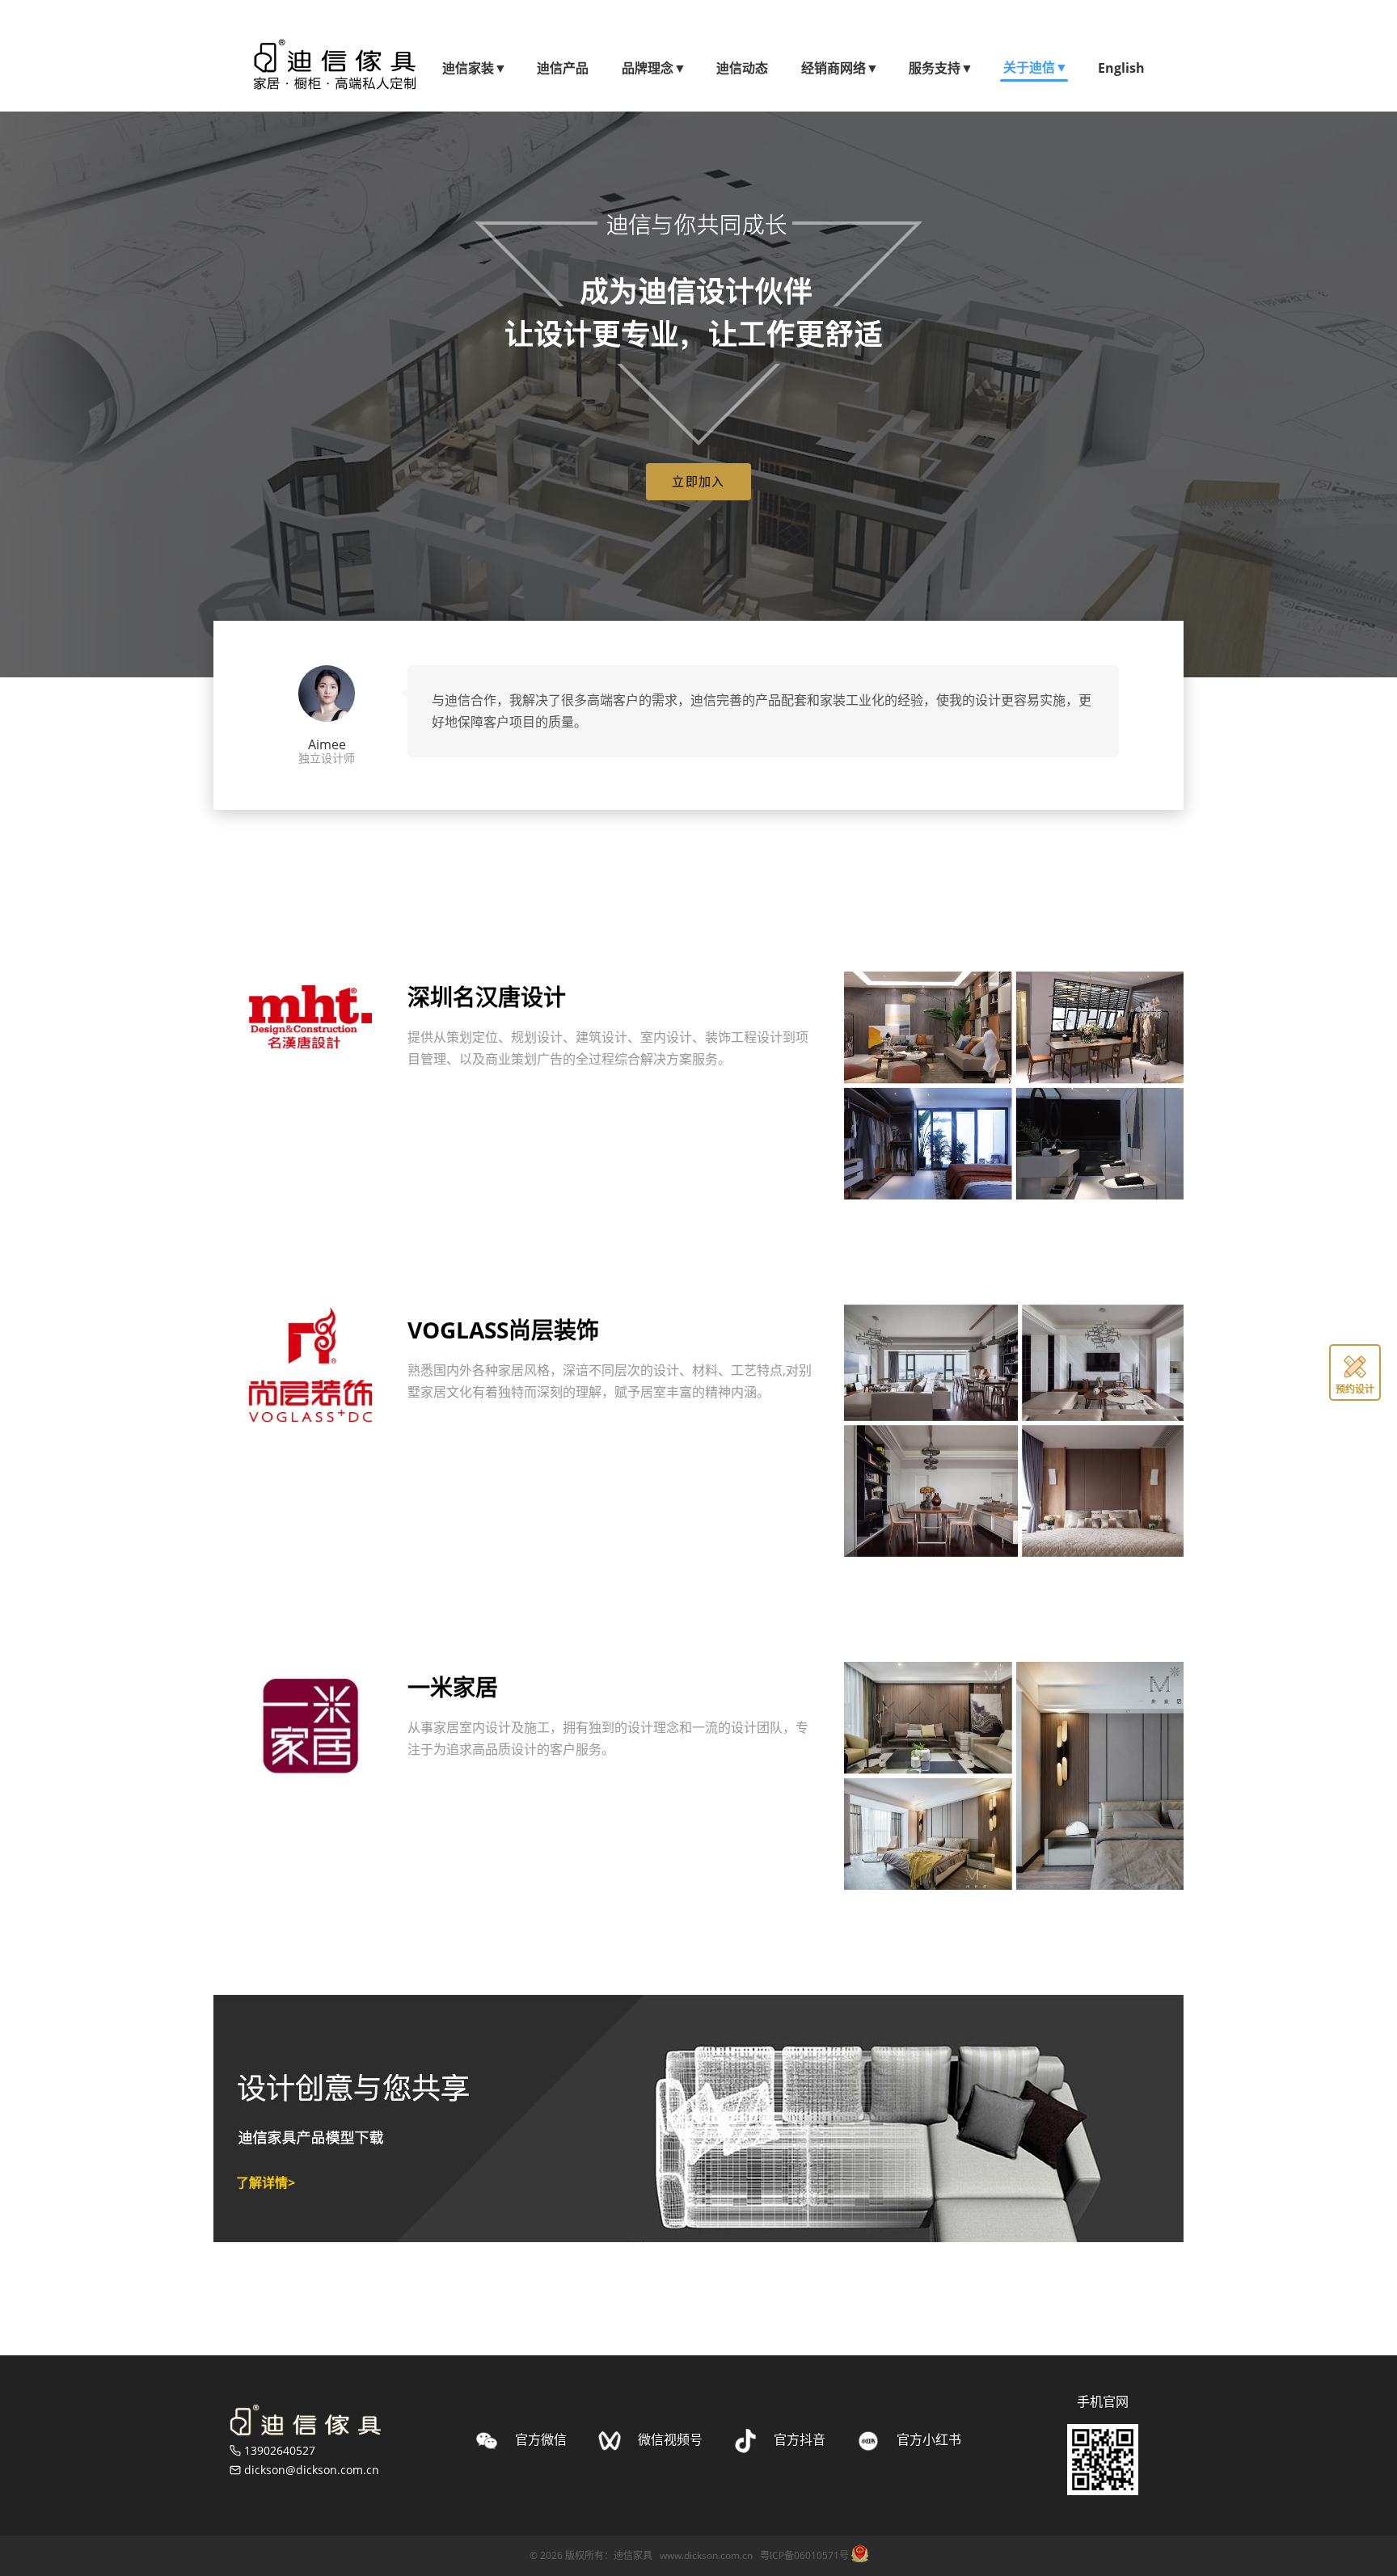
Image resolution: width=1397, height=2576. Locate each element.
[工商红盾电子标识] (860, 2553)
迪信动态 (742, 68)
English (1121, 68)
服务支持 (939, 68)
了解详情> (266, 2182)
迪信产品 (563, 68)
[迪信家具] (306, 2420)
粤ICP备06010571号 (804, 2555)
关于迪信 (1034, 67)
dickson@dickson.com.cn (312, 2470)
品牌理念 (652, 68)
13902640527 (280, 2450)
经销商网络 (838, 68)
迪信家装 (473, 68)
